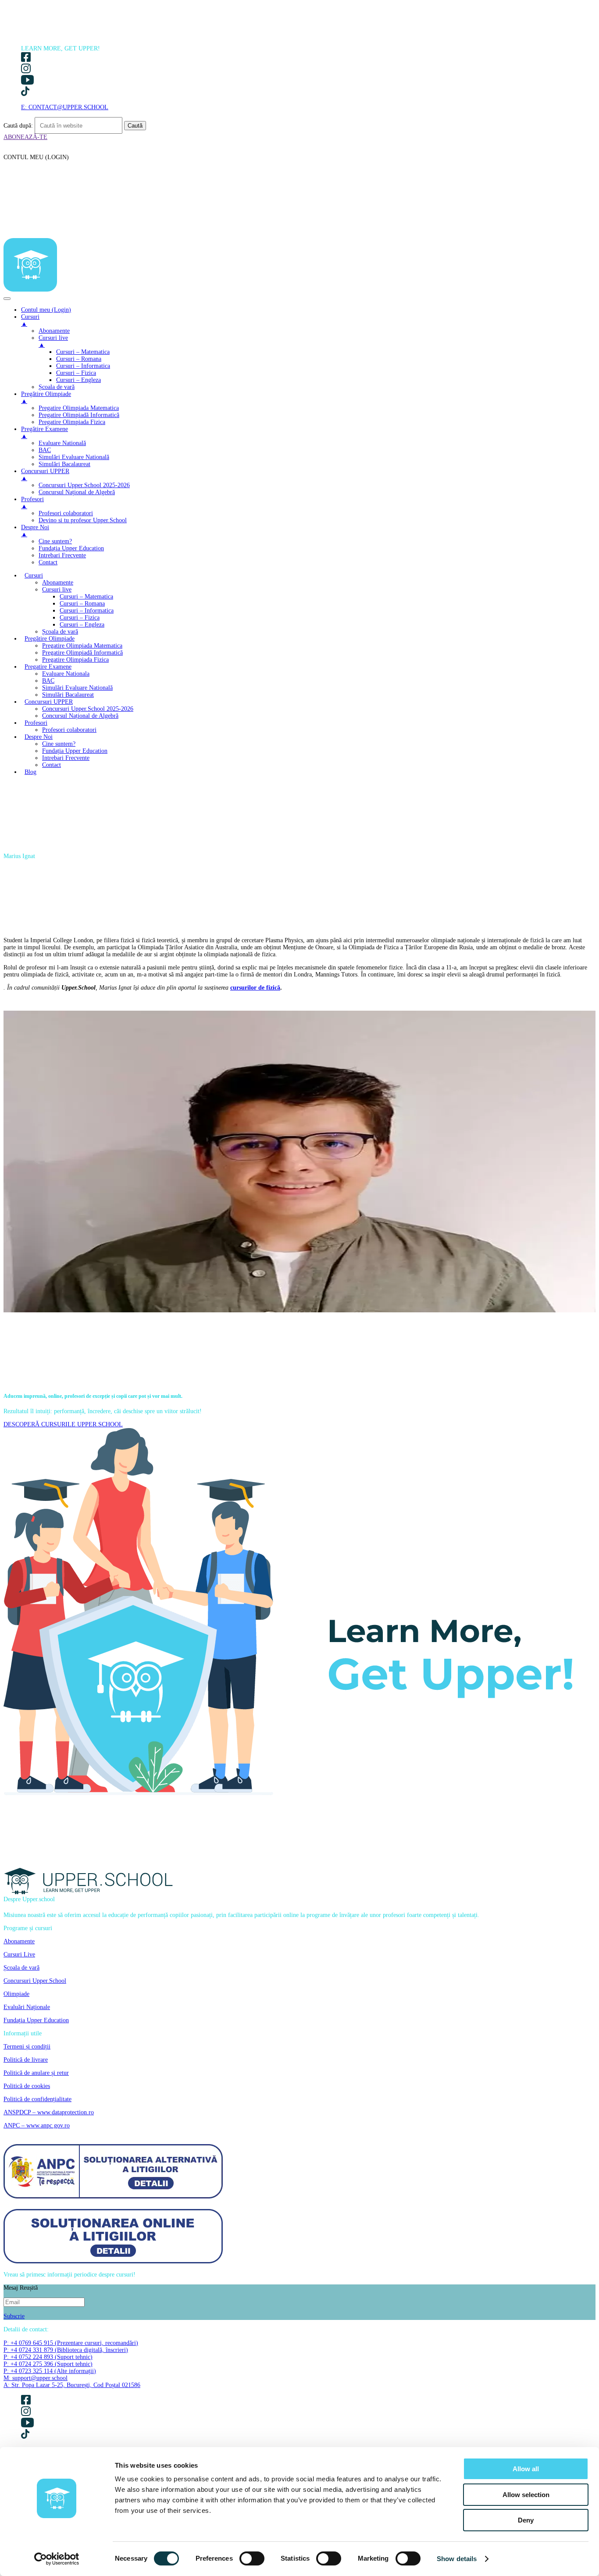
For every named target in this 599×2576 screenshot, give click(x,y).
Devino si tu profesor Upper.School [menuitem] (83, 520)
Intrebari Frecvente (66, 758)
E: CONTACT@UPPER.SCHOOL (65, 107)
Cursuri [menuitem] (30, 320)
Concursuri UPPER (49, 702)
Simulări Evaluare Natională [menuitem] (74, 457)
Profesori (36, 723)
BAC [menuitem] (45, 450)
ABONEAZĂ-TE (25, 137)
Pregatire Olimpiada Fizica (75, 660)
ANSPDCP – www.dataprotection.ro (49, 2112)
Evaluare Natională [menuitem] (62, 443)
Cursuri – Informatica (87, 611)
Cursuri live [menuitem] (53, 341)
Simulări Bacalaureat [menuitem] (64, 464)
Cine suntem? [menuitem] (55, 541)
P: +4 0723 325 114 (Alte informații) (50, 2371)
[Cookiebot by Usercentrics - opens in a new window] (57, 2559)
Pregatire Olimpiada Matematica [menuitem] (79, 408)
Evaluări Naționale (27, 2007)
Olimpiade (16, 1994)
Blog (30, 772)
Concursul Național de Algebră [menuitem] (77, 492)
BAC (48, 681)
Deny (526, 2520)
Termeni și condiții (27, 2047)
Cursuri (34, 575)
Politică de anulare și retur (36, 2073)
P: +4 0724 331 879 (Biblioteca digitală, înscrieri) (66, 2350)
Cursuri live (57, 590)
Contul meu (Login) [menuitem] (46, 310)
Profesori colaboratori (69, 730)
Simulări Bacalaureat (68, 695)
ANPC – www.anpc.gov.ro (37, 2125)
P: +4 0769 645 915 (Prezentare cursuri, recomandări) (71, 2343)
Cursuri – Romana (82, 604)
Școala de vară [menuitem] (57, 387)
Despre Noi (39, 737)
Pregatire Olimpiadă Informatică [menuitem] (79, 415)
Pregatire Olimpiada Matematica (82, 646)
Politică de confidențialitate (37, 2099)
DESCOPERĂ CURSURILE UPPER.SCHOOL (63, 1424)
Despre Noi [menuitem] (35, 531)
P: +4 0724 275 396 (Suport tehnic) (48, 2364)
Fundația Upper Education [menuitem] (71, 548)
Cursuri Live (19, 1954)
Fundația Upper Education (75, 751)
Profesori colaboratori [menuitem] (66, 513)
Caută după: (18, 126)
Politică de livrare (26, 2060)
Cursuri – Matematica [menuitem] (83, 352)
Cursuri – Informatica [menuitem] (83, 366)
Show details (457, 2559)
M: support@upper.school (36, 2378)
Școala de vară (60, 632)
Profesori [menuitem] (32, 503)
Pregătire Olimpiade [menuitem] (46, 397)
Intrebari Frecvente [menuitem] (62, 555)
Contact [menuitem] (48, 562)
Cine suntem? (59, 744)
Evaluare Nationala (66, 674)
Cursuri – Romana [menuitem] (79, 359)
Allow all (526, 2469)
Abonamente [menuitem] (54, 331)
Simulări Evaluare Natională (77, 688)
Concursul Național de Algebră (80, 716)
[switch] (252, 2558)
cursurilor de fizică (255, 988)
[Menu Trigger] (7, 299)
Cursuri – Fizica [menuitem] (76, 373)
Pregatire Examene (48, 667)
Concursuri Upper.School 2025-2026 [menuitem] (84, 485)
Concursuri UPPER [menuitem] (45, 475)
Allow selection (526, 2495)
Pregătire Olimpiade (50, 639)
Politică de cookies (27, 2086)
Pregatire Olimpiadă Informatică (82, 653)
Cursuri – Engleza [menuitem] (78, 380)
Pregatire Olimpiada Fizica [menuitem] (72, 422)
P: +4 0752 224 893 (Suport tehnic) (48, 2357)
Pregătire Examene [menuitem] (45, 433)
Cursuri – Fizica (80, 618)
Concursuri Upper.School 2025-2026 (88, 709)
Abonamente (58, 583)
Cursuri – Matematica (86, 597)
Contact (52, 765)
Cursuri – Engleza (82, 625)
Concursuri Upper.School (35, 1981)
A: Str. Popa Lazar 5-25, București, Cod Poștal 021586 (72, 2385)
